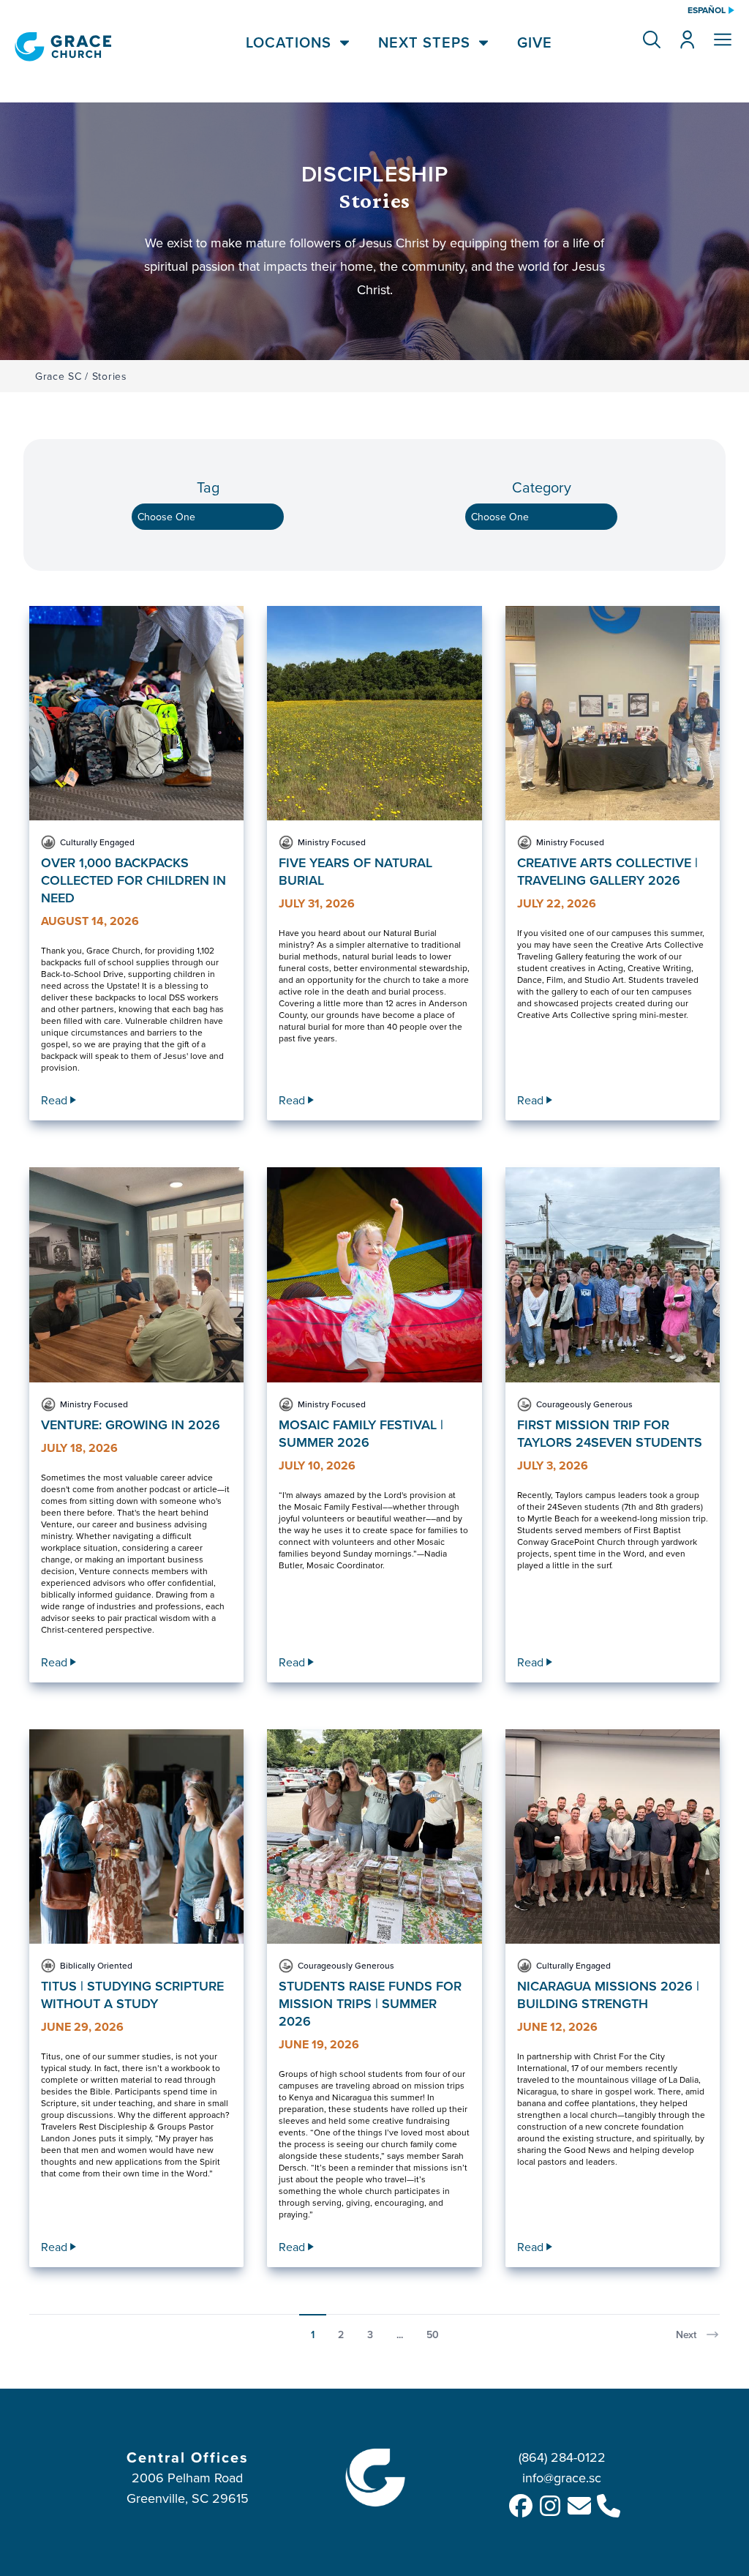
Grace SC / (62, 376)
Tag (208, 487)
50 (433, 2334)
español (707, 10)
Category (542, 487)
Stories (110, 376)
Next (686, 2334)
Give (535, 42)
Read (54, 1100)
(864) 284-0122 (562, 2457)
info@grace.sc (562, 2478)
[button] (652, 40)
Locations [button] (289, 42)
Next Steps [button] (424, 42)
